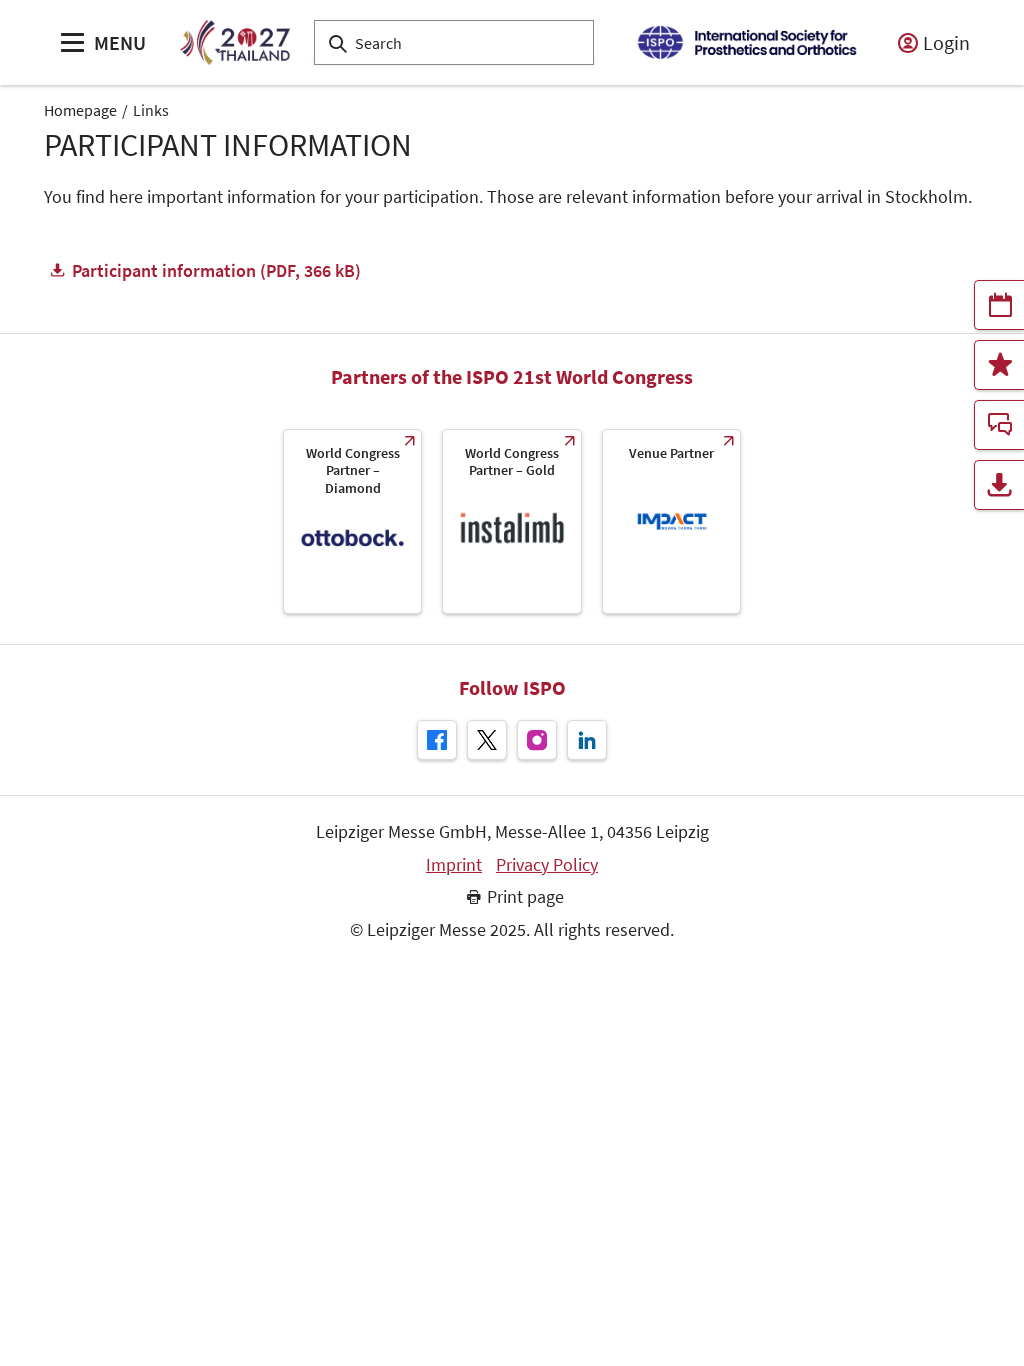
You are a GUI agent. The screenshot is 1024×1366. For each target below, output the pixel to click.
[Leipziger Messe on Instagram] (537, 740)
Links (151, 110)
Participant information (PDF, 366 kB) (216, 270)
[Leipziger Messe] (746, 42)
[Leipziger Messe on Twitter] (487, 740)
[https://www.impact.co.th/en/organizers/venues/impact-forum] (671, 521)
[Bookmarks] (999, 365)
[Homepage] (234, 42)
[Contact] (999, 425)
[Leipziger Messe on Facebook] (437, 740)
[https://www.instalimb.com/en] (511, 521)
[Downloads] (999, 485)
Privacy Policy (547, 865)
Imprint (454, 865)
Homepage (80, 110)
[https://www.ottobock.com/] (352, 521)
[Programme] (999, 305)
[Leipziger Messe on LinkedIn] (587, 740)
